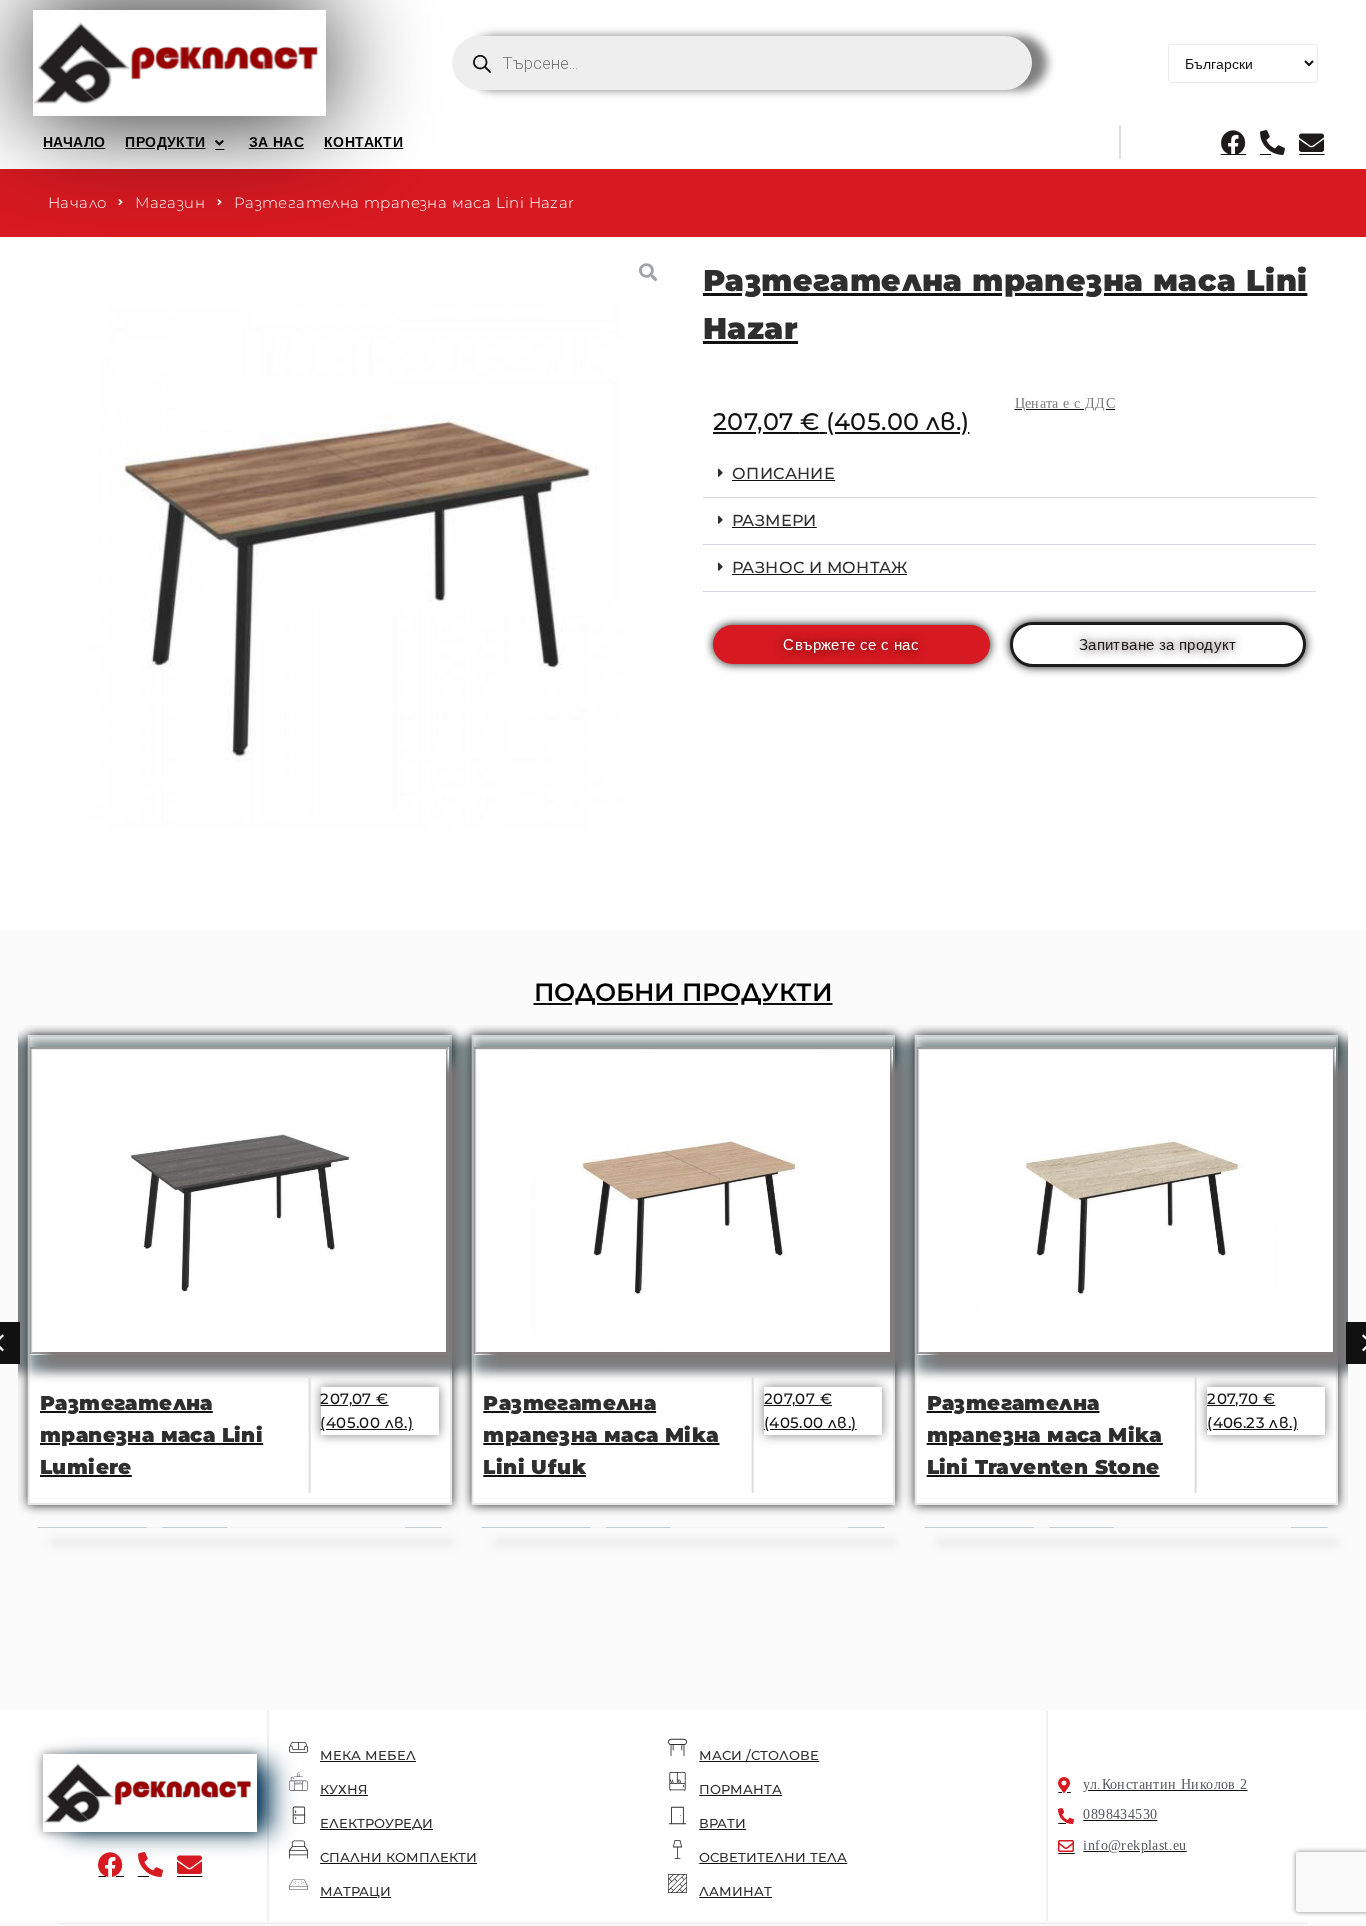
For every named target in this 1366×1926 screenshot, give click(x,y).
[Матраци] (298, 1883)
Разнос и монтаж (819, 567)
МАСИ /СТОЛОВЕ (759, 1755)
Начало (77, 202)
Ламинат (735, 1891)
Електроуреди (376, 1823)
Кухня (344, 1789)
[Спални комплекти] (298, 1849)
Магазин (170, 202)
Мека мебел (368, 1755)
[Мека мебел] (298, 1747)
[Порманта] (677, 1781)
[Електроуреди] (298, 1815)
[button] (176, 142)
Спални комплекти (398, 1857)
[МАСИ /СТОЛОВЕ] (677, 1747)
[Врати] (677, 1815)
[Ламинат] (677, 1883)
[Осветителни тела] (677, 1849)
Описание (783, 473)
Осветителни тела (773, 1857)
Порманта (740, 1789)
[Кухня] (298, 1781)
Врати (722, 1823)
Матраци (355, 1891)
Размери (774, 520)
